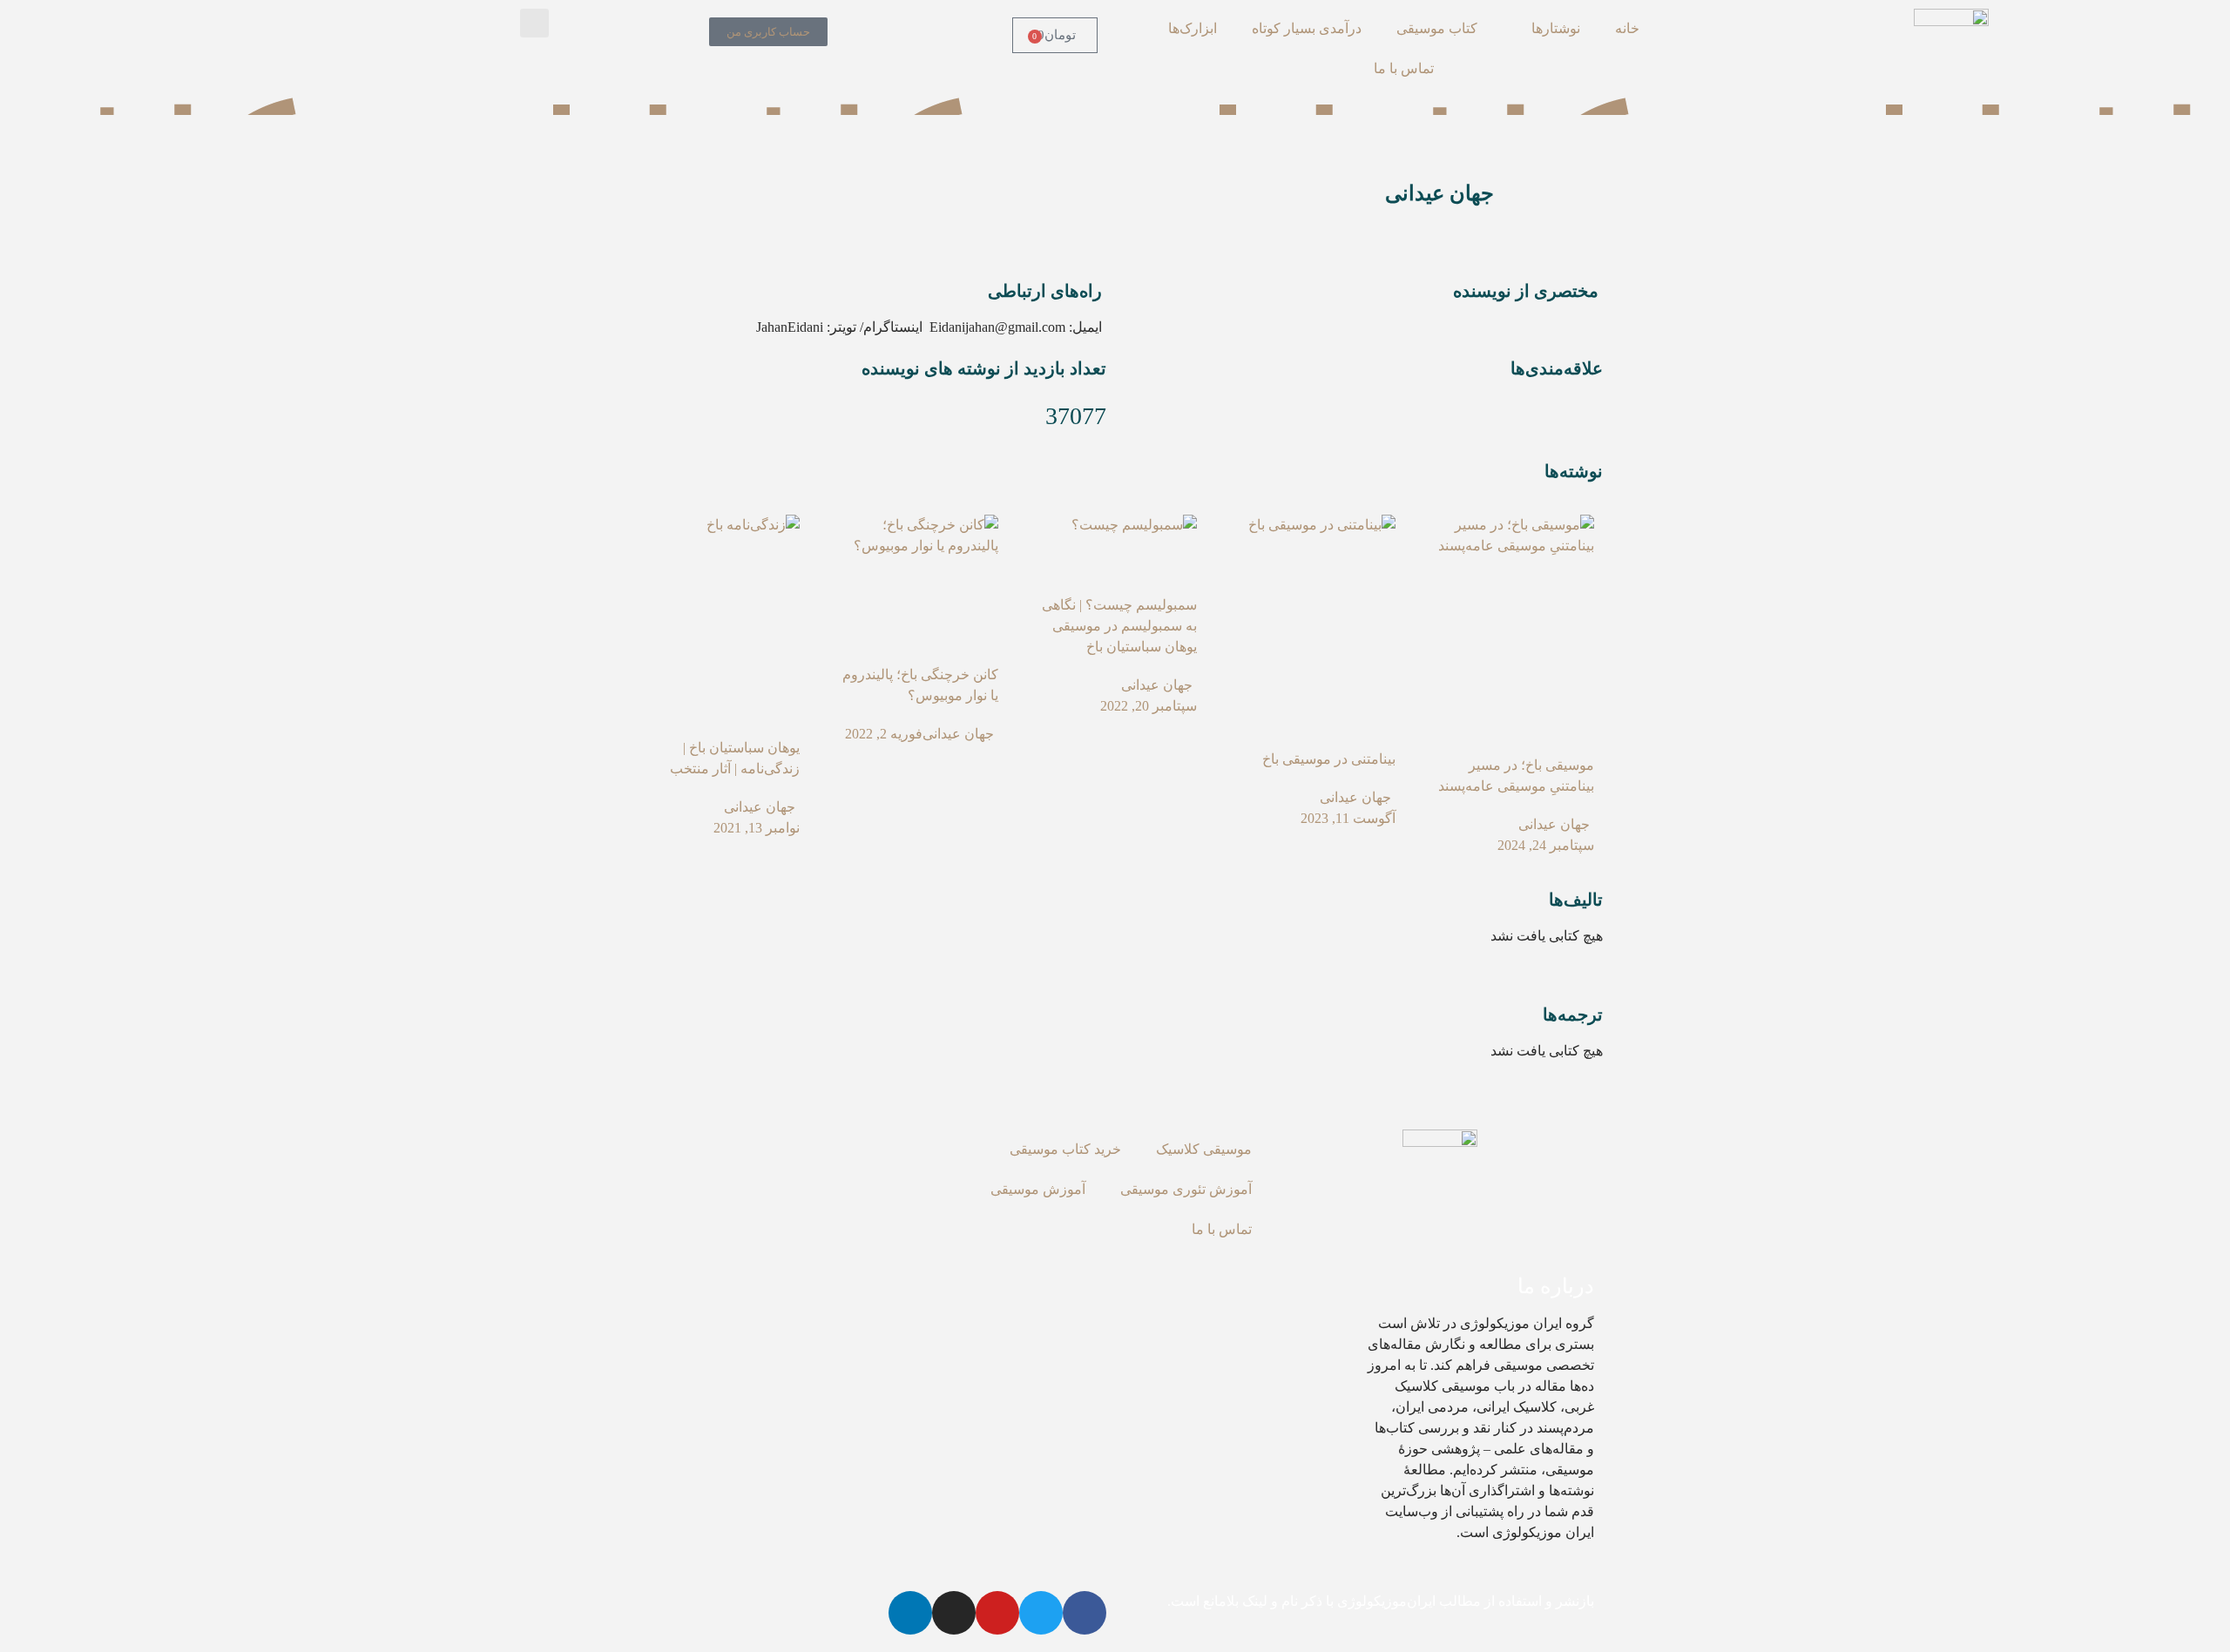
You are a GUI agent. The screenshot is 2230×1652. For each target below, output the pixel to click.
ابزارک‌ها (1193, 28)
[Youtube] (997, 1613)
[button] (534, 23)
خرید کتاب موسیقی (1065, 1149)
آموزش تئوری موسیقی (1186, 1189)
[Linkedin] (910, 1613)
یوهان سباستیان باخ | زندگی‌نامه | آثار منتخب (735, 758)
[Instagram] (954, 1613)
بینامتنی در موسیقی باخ (1329, 759)
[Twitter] (1041, 1613)
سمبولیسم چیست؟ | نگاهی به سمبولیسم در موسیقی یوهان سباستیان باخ (1119, 626)
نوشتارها (1556, 28)
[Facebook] (1085, 1613)
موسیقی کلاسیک (1204, 1149)
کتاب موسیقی (1437, 28)
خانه (1627, 28)
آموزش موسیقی (1038, 1189)
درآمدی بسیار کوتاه (1307, 28)
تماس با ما (1404, 68)
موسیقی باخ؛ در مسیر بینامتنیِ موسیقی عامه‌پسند (1516, 775)
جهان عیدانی (1554, 824)
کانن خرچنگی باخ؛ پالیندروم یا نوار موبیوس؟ (920, 685)
